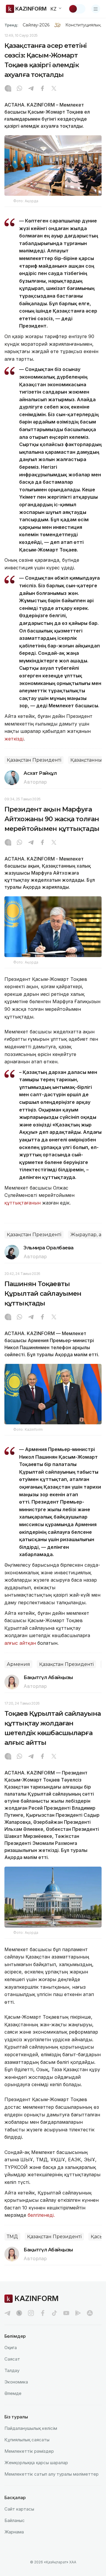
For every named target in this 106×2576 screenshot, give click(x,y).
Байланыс (15, 2520)
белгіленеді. (42, 2215)
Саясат (12, 2359)
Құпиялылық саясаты (27, 2440)
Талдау (12, 2370)
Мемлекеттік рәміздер (29, 2451)
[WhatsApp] (19, 89)
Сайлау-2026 (36, 25)
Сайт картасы (19, 2509)
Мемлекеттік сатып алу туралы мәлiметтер (52, 2474)
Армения (18, 1664)
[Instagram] (8, 89)
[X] (54, 89)
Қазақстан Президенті (34, 760)
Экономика (16, 2382)
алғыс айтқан (20, 1643)
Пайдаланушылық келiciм (31, 2428)
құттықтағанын (23, 1203)
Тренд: (11, 25)
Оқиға (11, 2348)
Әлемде (13, 2393)
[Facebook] (42, 89)
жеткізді (14, 739)
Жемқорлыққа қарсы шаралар (36, 2463)
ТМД (12, 2237)
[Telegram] (31, 89)
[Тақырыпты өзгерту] (77, 9)
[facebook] (43, 2313)
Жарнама (14, 2532)
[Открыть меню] (96, 9)
